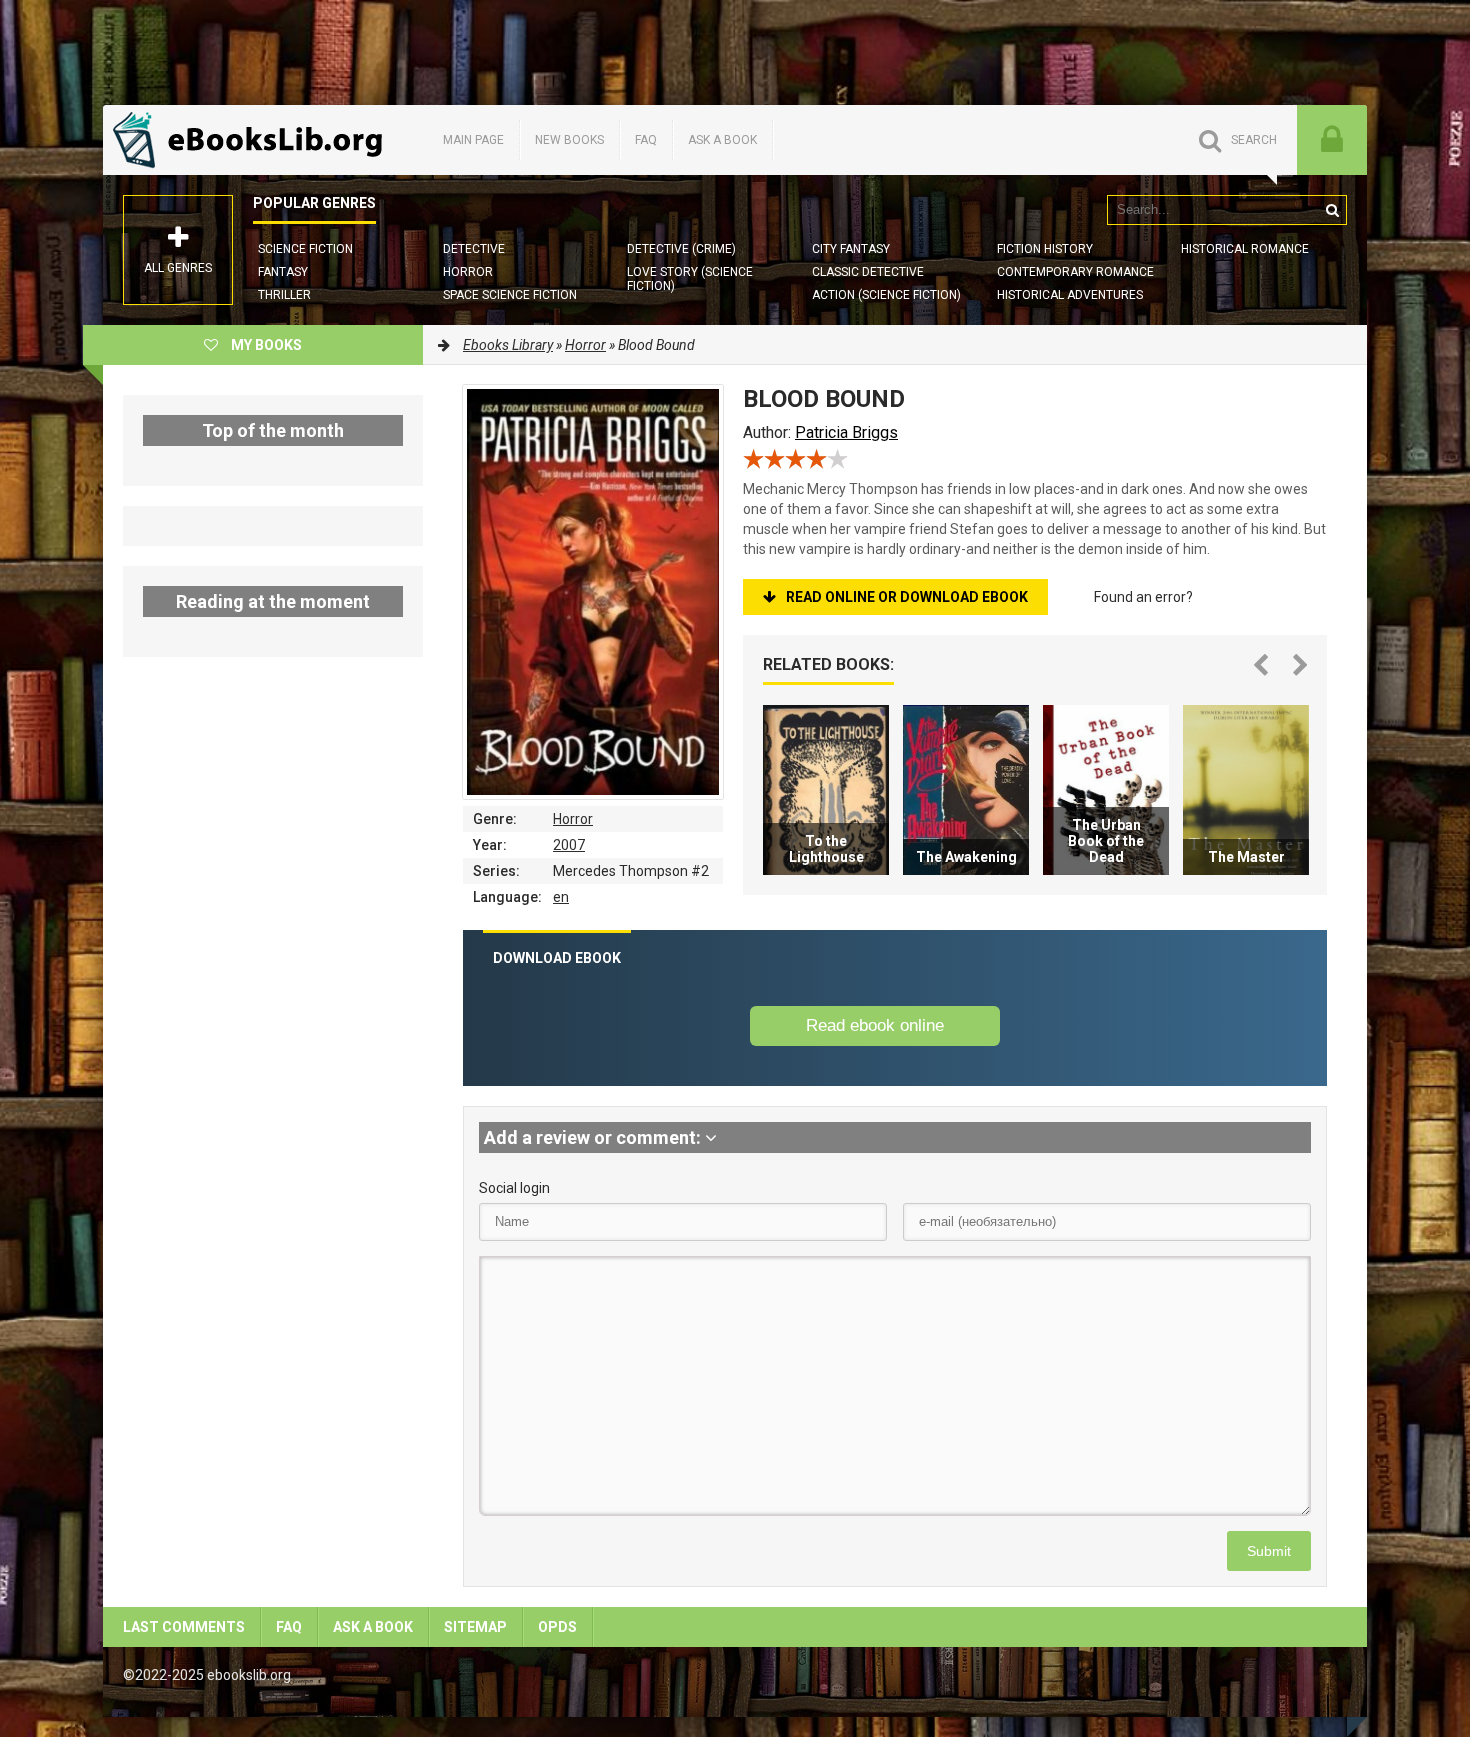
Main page (473, 140)
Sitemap (475, 1627)
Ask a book (722, 140)
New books (569, 140)
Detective (474, 249)
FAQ (646, 140)
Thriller (284, 295)
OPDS (557, 1627)
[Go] (1332, 210)
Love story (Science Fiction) (690, 279)
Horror (468, 272)
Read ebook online (875, 1025)
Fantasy (283, 272)
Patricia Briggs (846, 432)
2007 (569, 845)
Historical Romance (1245, 249)
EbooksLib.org (253, 140)
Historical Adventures (1070, 295)
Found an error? (1143, 597)
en (561, 897)
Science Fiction (305, 249)
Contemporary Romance (1075, 272)
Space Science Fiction (510, 295)
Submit (1269, 1551)
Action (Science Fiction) (886, 295)
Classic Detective (868, 272)
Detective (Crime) (681, 249)
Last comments (184, 1627)
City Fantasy (851, 249)
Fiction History (1045, 249)
